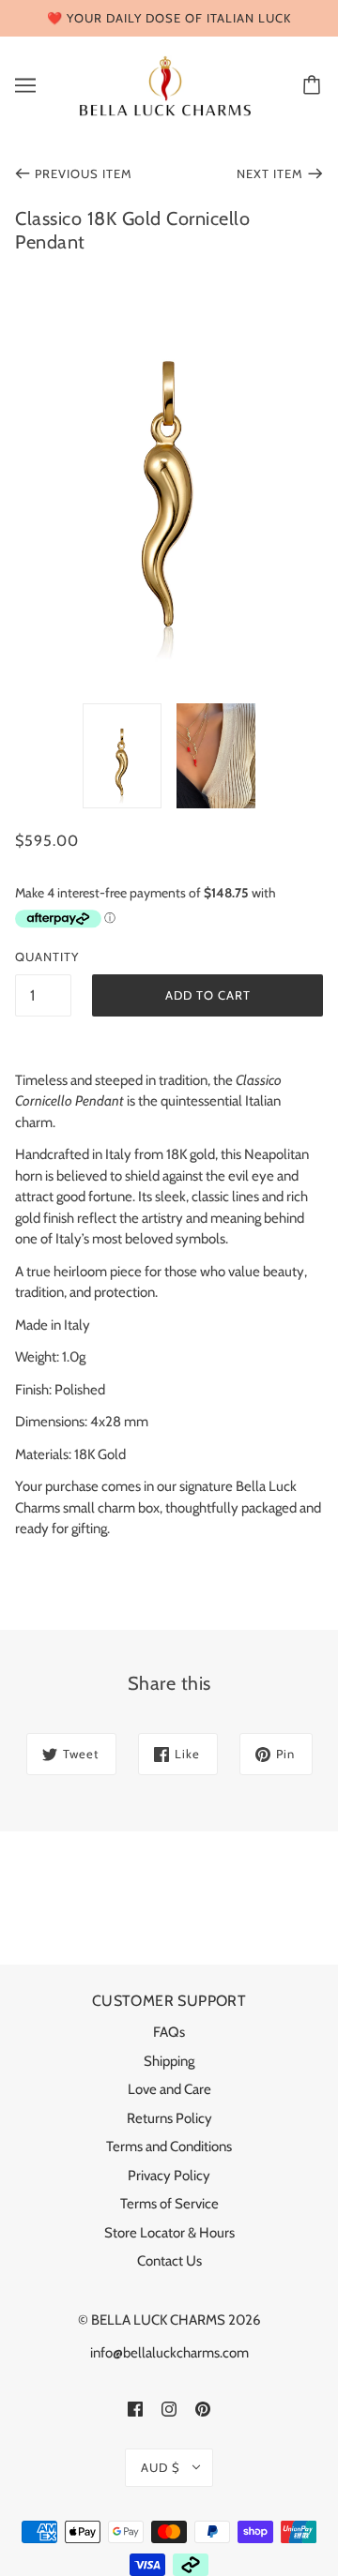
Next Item (270, 173)
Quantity (43, 957)
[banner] (165, 84)
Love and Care (169, 2089)
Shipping (169, 2061)
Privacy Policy (169, 2176)
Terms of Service (169, 2204)
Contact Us (169, 2261)
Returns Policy (169, 2118)
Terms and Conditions (169, 2147)
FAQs (169, 2032)
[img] (135, 2409)
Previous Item (84, 173)
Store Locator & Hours (169, 2233)
